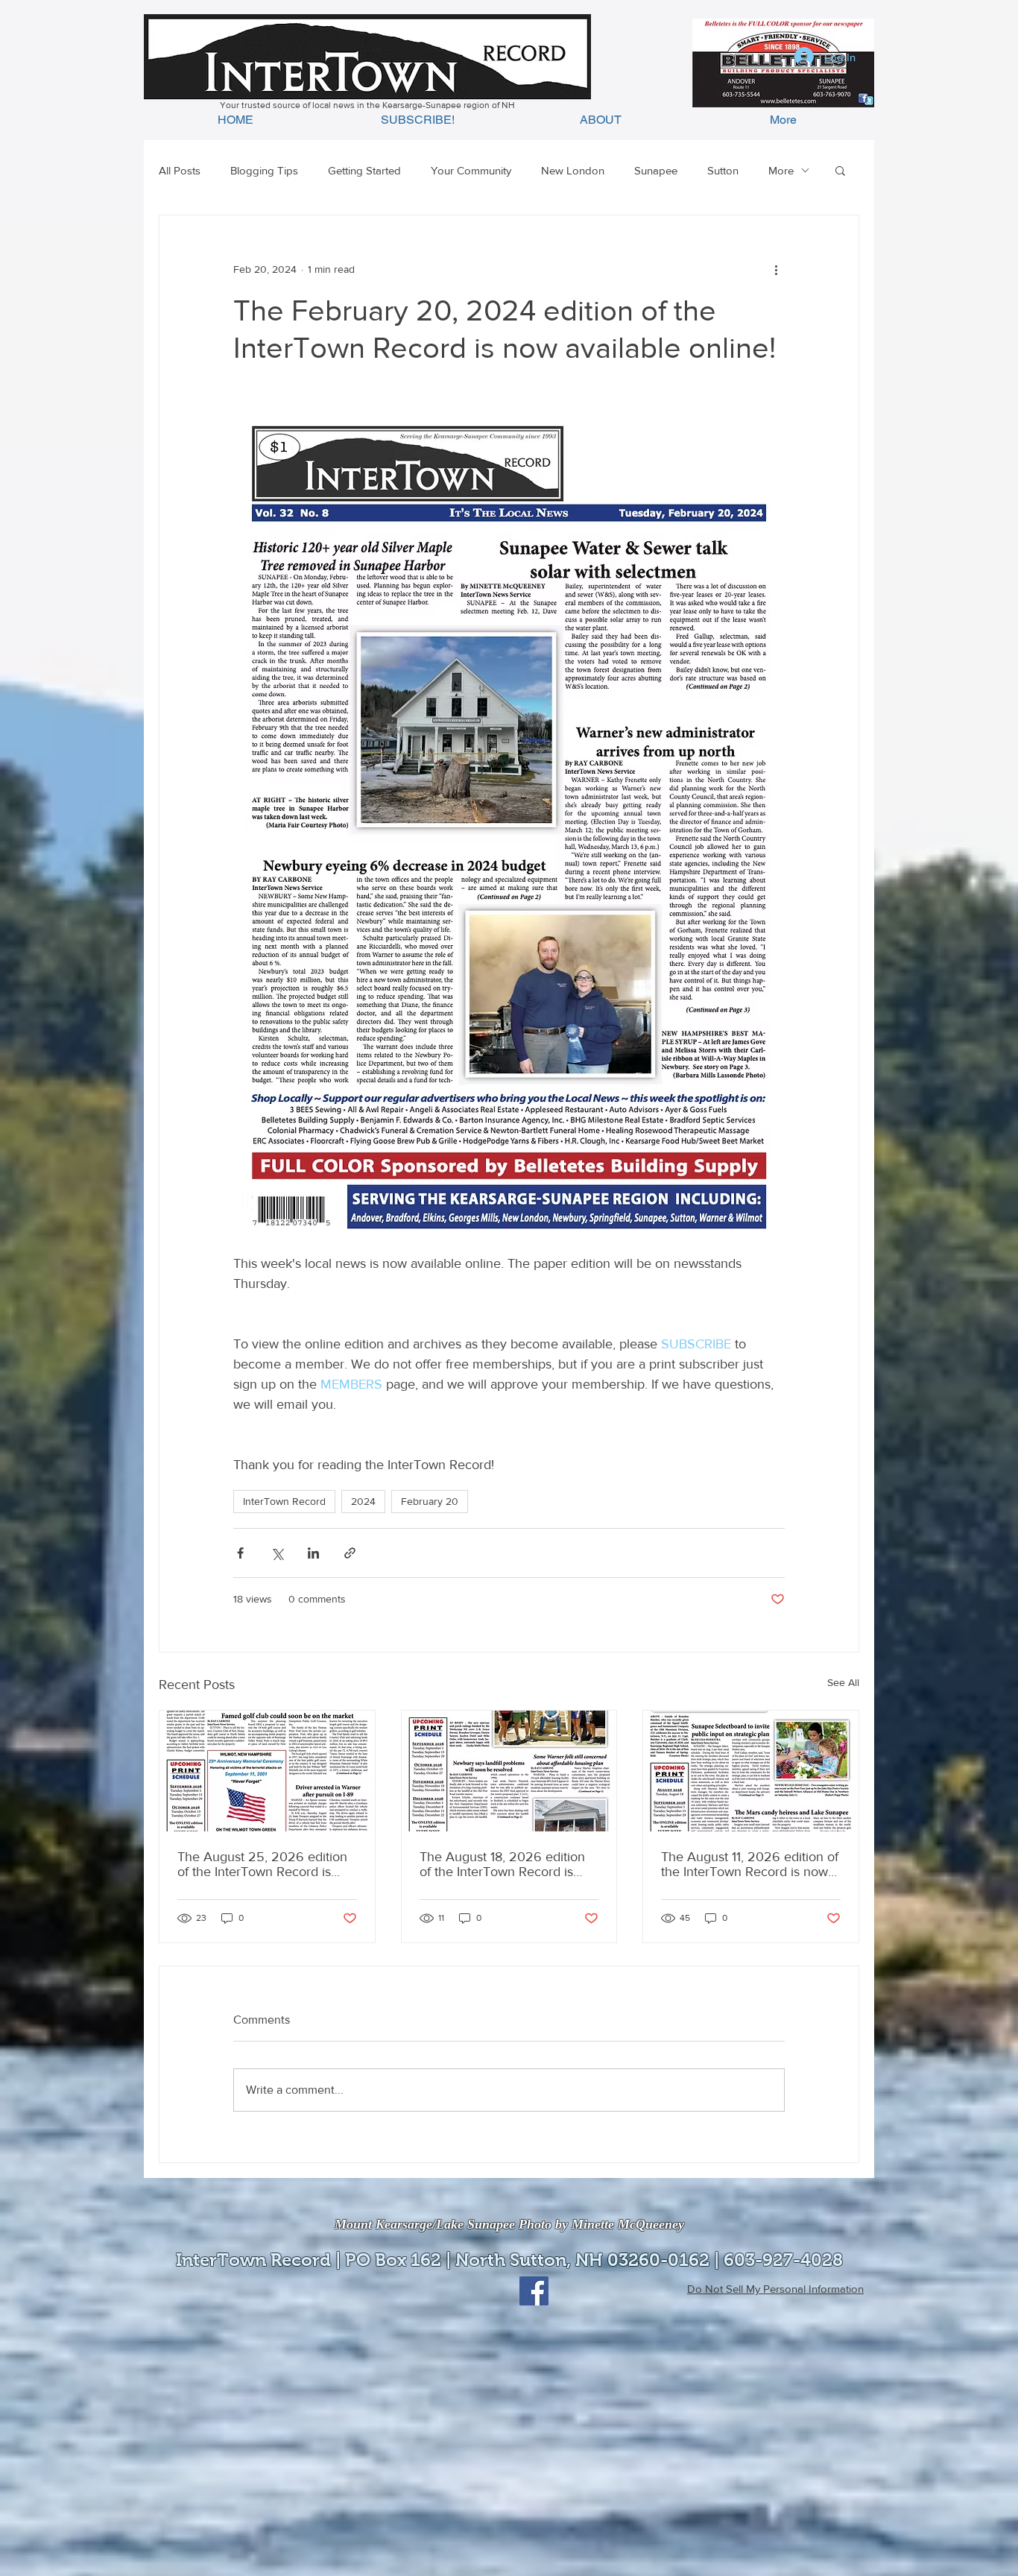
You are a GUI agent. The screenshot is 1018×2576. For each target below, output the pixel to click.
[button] (840, 170)
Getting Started (364, 170)
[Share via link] (350, 1553)
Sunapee (656, 170)
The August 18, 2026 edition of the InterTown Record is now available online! (502, 1864)
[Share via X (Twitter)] (277, 1553)
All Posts (180, 170)
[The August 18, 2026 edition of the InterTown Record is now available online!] (509, 1771)
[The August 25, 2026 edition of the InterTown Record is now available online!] (267, 1771)
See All (843, 1682)
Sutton (723, 170)
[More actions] (776, 269)
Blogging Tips (264, 170)
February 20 (430, 1501)
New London (573, 170)
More (781, 170)
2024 (363, 1501)
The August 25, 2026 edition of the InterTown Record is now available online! (262, 1864)
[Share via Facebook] (240, 1553)
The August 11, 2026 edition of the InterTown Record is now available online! (750, 1864)
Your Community (471, 170)
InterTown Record (284, 1501)
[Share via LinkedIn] (313, 1553)
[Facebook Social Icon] (534, 2291)
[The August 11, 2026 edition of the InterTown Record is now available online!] (751, 1771)
